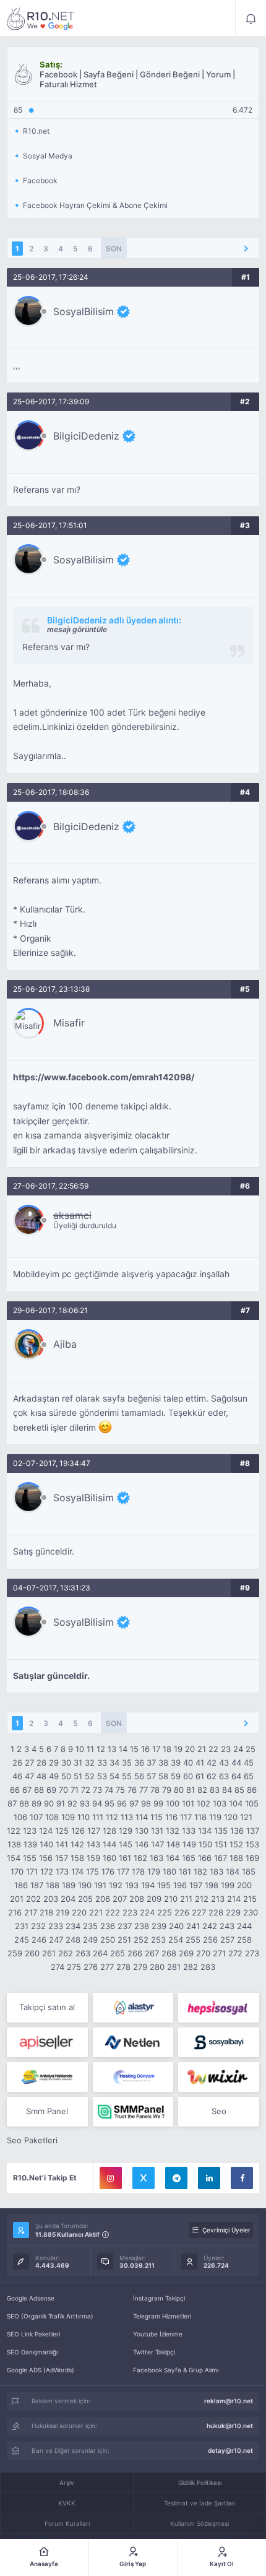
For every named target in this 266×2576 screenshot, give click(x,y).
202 (33, 1899)
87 (12, 1803)
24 (238, 1749)
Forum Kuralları (67, 2523)
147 (157, 1844)
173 (62, 1871)
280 (157, 1967)
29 (54, 1763)
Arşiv (67, 2483)
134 (205, 1831)
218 (46, 1912)
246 (39, 1940)
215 (250, 1899)
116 (171, 1817)
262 (66, 1953)
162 (140, 1858)
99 (158, 1803)
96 (122, 1803)
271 (219, 1953)
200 (244, 1885)
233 (56, 1926)
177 (123, 1871)
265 (118, 1953)
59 (176, 1776)
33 (102, 1763)
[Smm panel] (133, 2112)
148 (173, 1844)
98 (146, 1803)
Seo (219, 2111)
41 (200, 1763)
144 (109, 1844)
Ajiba (65, 1344)
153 (252, 1844)
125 (62, 1831)
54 (114, 1776)
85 (239, 1790)
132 (173, 1831)
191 (100, 1885)
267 (152, 1953)
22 (213, 1749)
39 (176, 1763)
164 (173, 1858)
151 (221, 1844)
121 (246, 1817)
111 (98, 1817)
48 (41, 1776)
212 (202, 1899)
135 (221, 1831)
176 (108, 1871)
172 (47, 1871)
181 (185, 1871)
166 (205, 1858)
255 (193, 1940)
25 (251, 1749)
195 (164, 1885)
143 (93, 1844)
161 (125, 1858)
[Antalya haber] (47, 2077)
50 (66, 1776)
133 (189, 1831)
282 (191, 1967)
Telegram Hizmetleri (162, 2316)
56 (139, 1776)
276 (91, 1967)
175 (92, 1871)
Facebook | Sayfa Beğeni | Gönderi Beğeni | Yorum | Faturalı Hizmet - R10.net (41, 19)
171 (32, 1871)
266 (135, 1953)
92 (72, 1803)
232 (38, 1926)
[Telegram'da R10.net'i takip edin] (176, 2178)
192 (116, 1885)
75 (120, 1790)
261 (49, 1953)
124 (46, 1831)
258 (244, 1940)
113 (127, 1817)
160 (109, 1858)
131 (157, 1831)
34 (114, 1763)
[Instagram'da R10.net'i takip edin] (111, 2178)
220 (79, 1912)
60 (188, 1776)
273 (252, 1953)
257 (227, 1940)
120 (231, 1817)
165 (189, 1858)
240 (176, 1926)
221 (96, 1912)
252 (141, 1940)
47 (29, 1776)
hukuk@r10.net (230, 2426)
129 (126, 1831)
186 (21, 1885)
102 (204, 1803)
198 (212, 1885)
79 (167, 1790)
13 (112, 1749)
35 (127, 1763)
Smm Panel (47, 2111)
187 (37, 1885)
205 (85, 1899)
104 (236, 1803)
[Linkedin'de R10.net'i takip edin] (209, 2178)
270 (203, 1953)
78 (155, 1790)
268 (169, 1953)
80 (179, 1790)
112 (112, 1817)
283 (208, 1967)
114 (142, 1817)
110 (84, 1817)
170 (17, 1871)
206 (103, 1899)
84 (227, 1790)
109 (68, 1817)
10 (80, 1749)
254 (176, 1940)
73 (97, 1790)
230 (251, 1912)
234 (73, 1926)
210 (171, 1899)
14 (123, 1749)
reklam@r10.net (229, 2401)
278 (123, 1967)
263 (83, 1953)
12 (101, 1749)
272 (235, 1953)
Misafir (69, 1023)
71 (75, 1790)
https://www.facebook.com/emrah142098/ (104, 1077)
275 (74, 1967)
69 (51, 1790)
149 (189, 1844)
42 (212, 1763)
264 (100, 1953)
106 (20, 1817)
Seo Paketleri (32, 2140)
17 (156, 1749)
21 (202, 1749)
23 (226, 1749)
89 (36, 1803)
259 (15, 1953)
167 (221, 1858)
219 (62, 1912)
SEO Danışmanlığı (32, 2352)
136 (237, 1831)
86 (252, 1790)
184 (233, 1871)
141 (62, 1844)
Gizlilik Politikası (200, 2483)
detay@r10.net (230, 2450)
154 (14, 1858)
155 (30, 1858)
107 (36, 1817)
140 (46, 1844)
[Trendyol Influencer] (219, 2077)
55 (127, 1776)
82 (202, 1790)
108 (52, 1817)
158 (77, 1858)
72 (86, 1790)
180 (169, 1871)
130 (142, 1831)
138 (14, 1844)
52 (90, 1776)
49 (54, 1776)
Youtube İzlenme (158, 2334)
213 (218, 1899)
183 (217, 1871)
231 (22, 1926)
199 (228, 1885)
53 (102, 1776)
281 (174, 1967)
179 (154, 1871)
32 (90, 1763)
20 (190, 1749)
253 (158, 1940)
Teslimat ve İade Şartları (199, 2503)
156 (46, 1858)
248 (73, 1940)
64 (236, 1776)
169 (252, 1858)
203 (51, 1899)
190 (85, 1885)
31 (78, 1763)
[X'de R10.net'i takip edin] (144, 2178)
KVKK (67, 2503)
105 (252, 1803)
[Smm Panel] (219, 2008)
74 (109, 1790)
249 (90, 1940)
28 (41, 1763)
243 (227, 1926)
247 (56, 1940)
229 (233, 1912)
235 (90, 1926)
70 (63, 1790)
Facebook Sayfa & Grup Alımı (176, 2370)
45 (249, 1763)
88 (24, 1803)
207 (120, 1899)
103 (220, 1803)
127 (94, 1831)
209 (154, 1899)
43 (224, 1763)
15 (134, 1749)
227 (199, 1912)
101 (188, 1803)
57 (151, 1776)
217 (31, 1912)
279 (140, 1967)
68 (39, 1790)
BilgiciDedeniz (86, 436)
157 (62, 1858)
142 (77, 1844)
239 (159, 1926)
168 (236, 1858)
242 (210, 1926)
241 (193, 1926)
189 (69, 1885)
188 (53, 1885)
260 (32, 1953)
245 (22, 1940)
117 (186, 1817)
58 (163, 1776)
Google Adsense (31, 2298)
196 (180, 1885)
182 (200, 1871)
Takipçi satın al (47, 2007)
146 (142, 1844)
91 (61, 1803)
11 (90, 1749)
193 (132, 1885)
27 (29, 1763)
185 (249, 1871)
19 (178, 1749)
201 (17, 1899)
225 (165, 1912)
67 (27, 1790)
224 (147, 1912)
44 (236, 1763)
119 (215, 1817)
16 (145, 1749)
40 (188, 1763)
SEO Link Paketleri (33, 2334)
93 (85, 1803)
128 (109, 1831)
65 (249, 1776)
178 (138, 1871)
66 (15, 1790)
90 (49, 1803)
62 (212, 1776)
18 (167, 1749)
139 (30, 1844)
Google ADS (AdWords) (41, 2370)
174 (77, 1871)
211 (186, 1899)
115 (157, 1817)
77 (144, 1790)
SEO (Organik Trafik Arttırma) (50, 2316)
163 (157, 1858)
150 (205, 1844)
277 (107, 1967)
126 (78, 1831)
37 (151, 1763)
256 (210, 1940)
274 (58, 1967)
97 (134, 1803)
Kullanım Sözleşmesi (199, 2523)
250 (108, 1940)
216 (15, 1912)
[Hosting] (133, 2008)
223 (130, 1912)
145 (126, 1844)
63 (224, 1776)
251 (124, 1940)
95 (109, 1803)
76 (132, 1790)
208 (137, 1899)
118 (200, 1817)
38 (163, 1763)
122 (14, 1831)
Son (114, 249)
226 (182, 1912)
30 (66, 1763)
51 (78, 1776)
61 (200, 1776)
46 (17, 1776)
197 (196, 1885)
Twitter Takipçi (154, 2352)
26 (17, 1763)
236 (108, 1926)
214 (234, 1899)
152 (236, 1844)
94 (97, 1803)
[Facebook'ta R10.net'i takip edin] (242, 2178)
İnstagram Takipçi (159, 2298)
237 (125, 1926)
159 (93, 1858)
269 (186, 1953)
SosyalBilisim (84, 311)
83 (215, 1790)
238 (142, 1926)
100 (173, 1803)
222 (113, 1912)
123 (30, 1831)
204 (68, 1899)
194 (148, 1885)
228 (216, 1912)
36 (139, 1763)
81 (191, 1790)
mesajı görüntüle (77, 629)
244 (244, 1926)
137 (253, 1831)
